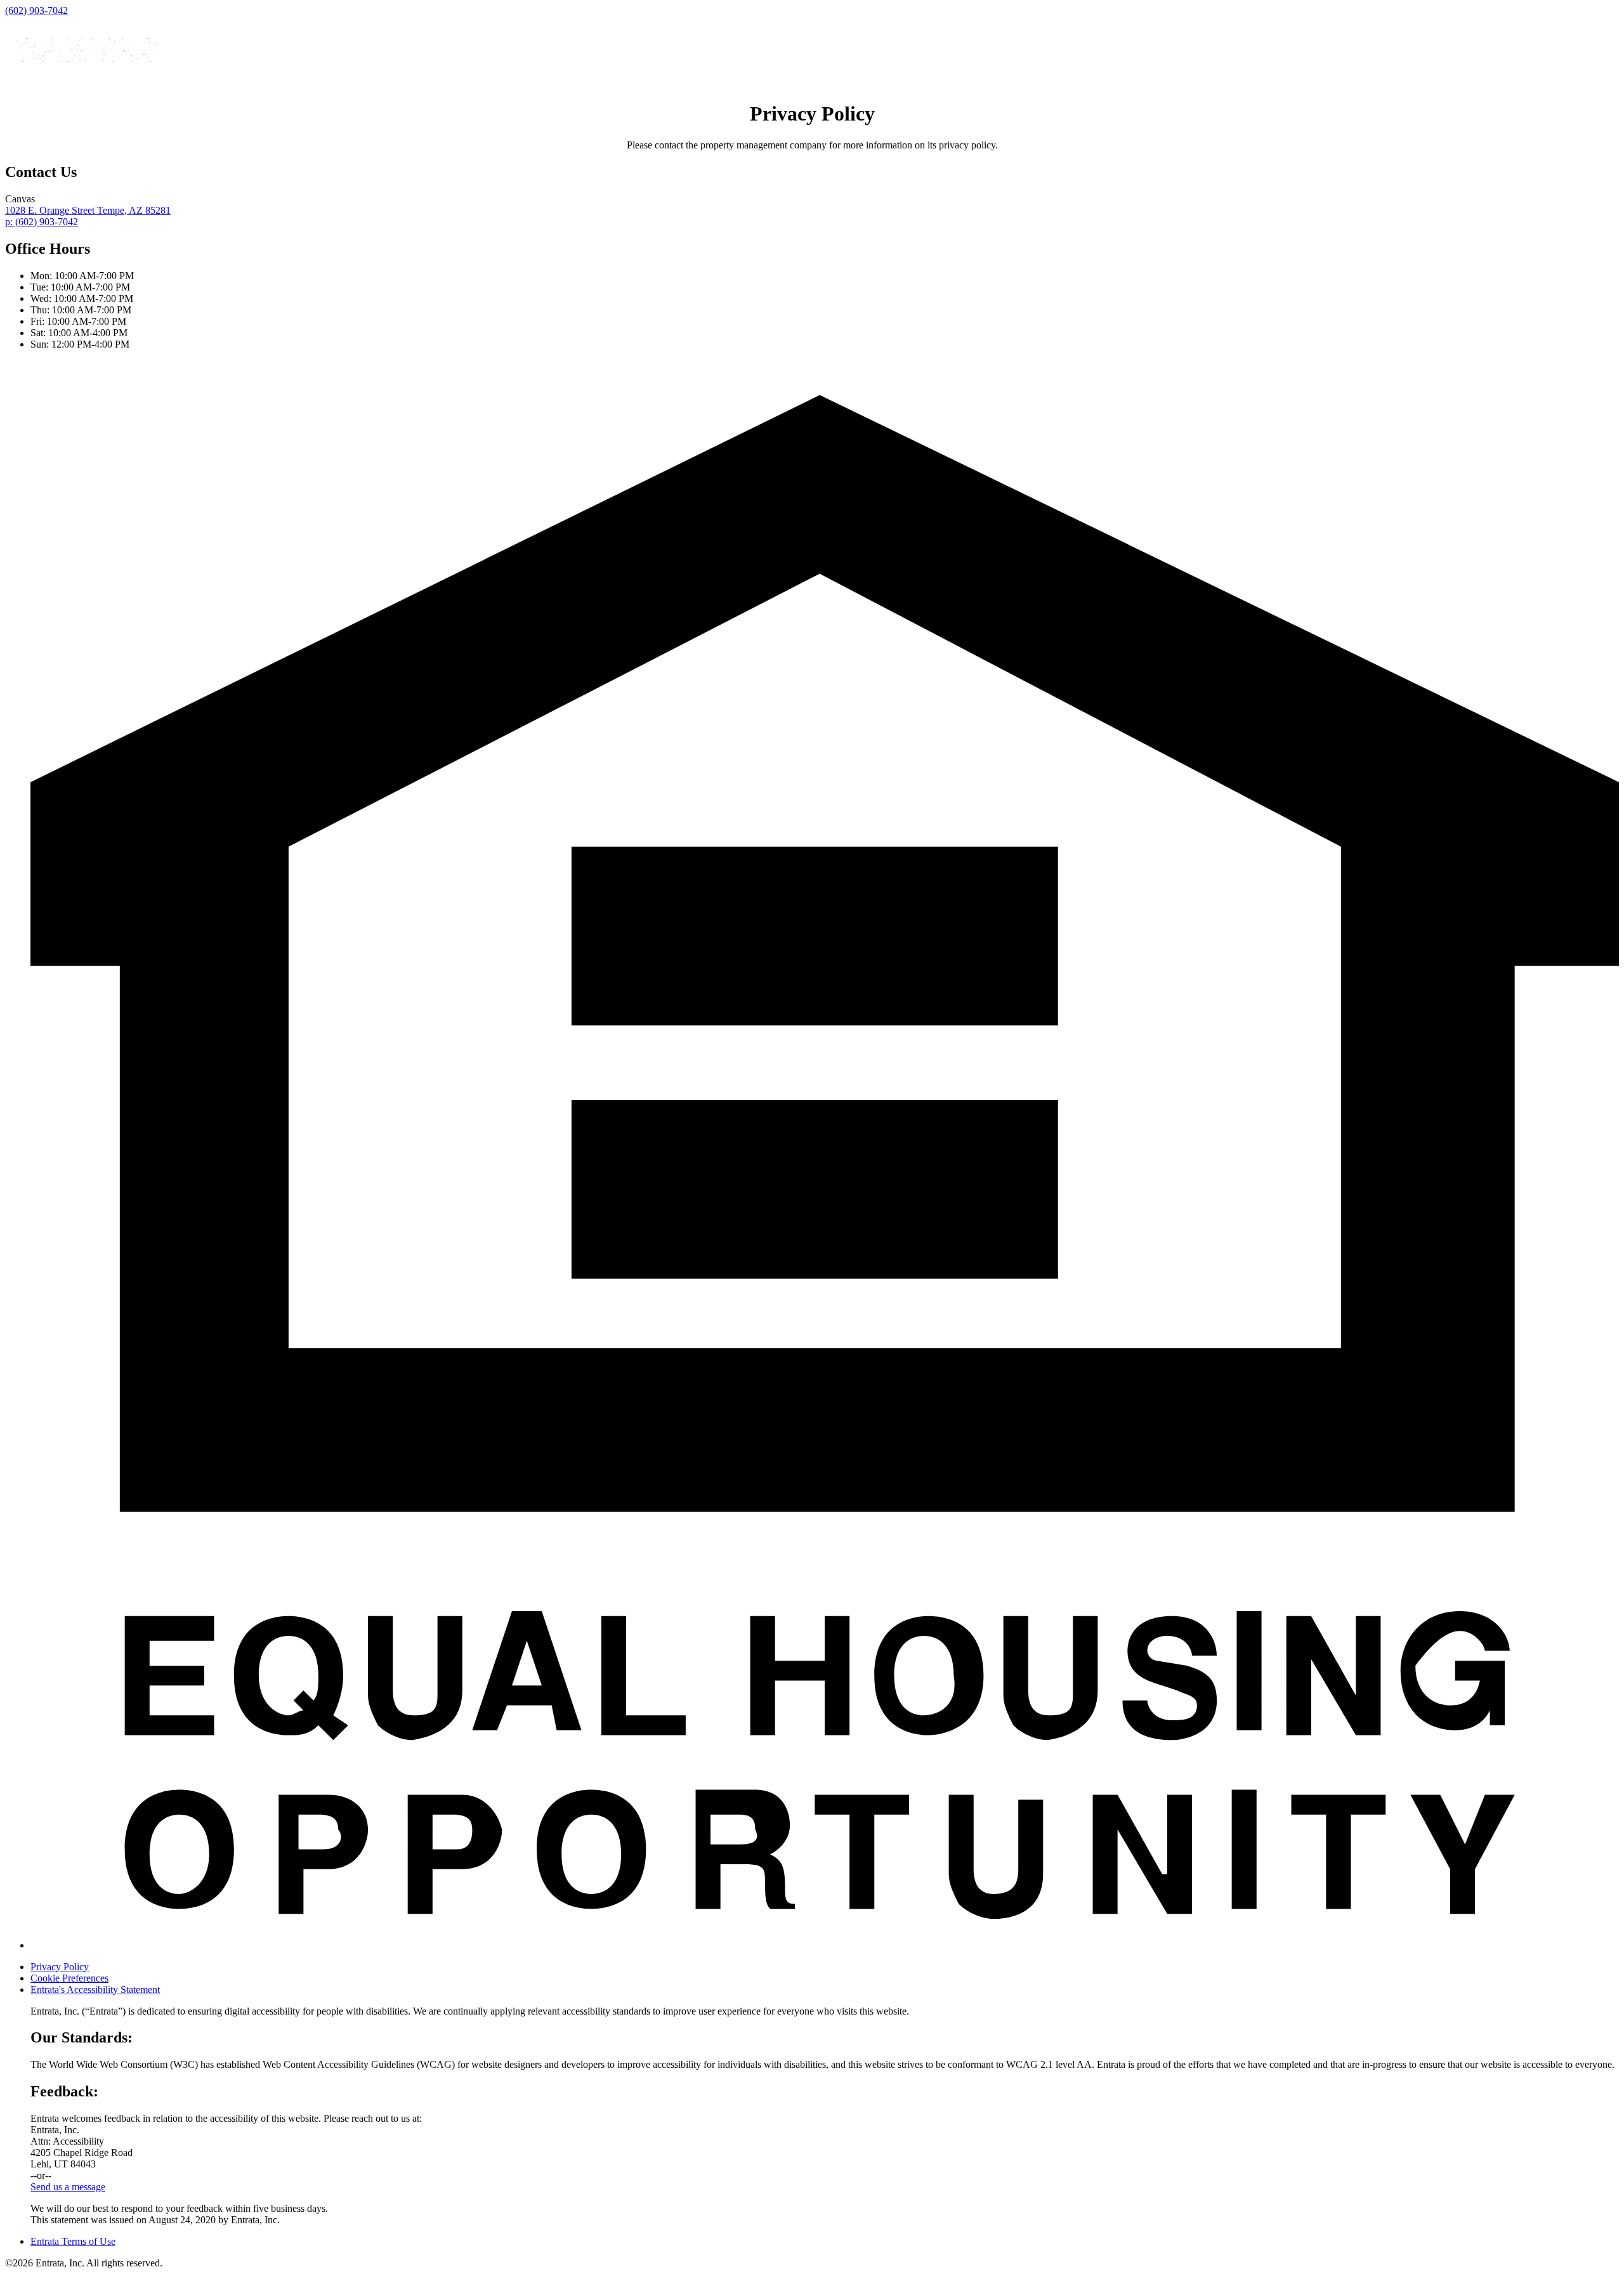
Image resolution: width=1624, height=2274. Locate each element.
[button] (825, 1945)
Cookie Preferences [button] (69, 1978)
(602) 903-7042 (36, 10)
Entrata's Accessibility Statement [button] (95, 1990)
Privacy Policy (60, 1967)
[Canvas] (84, 83)
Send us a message (68, 2187)
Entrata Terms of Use (73, 2241)
